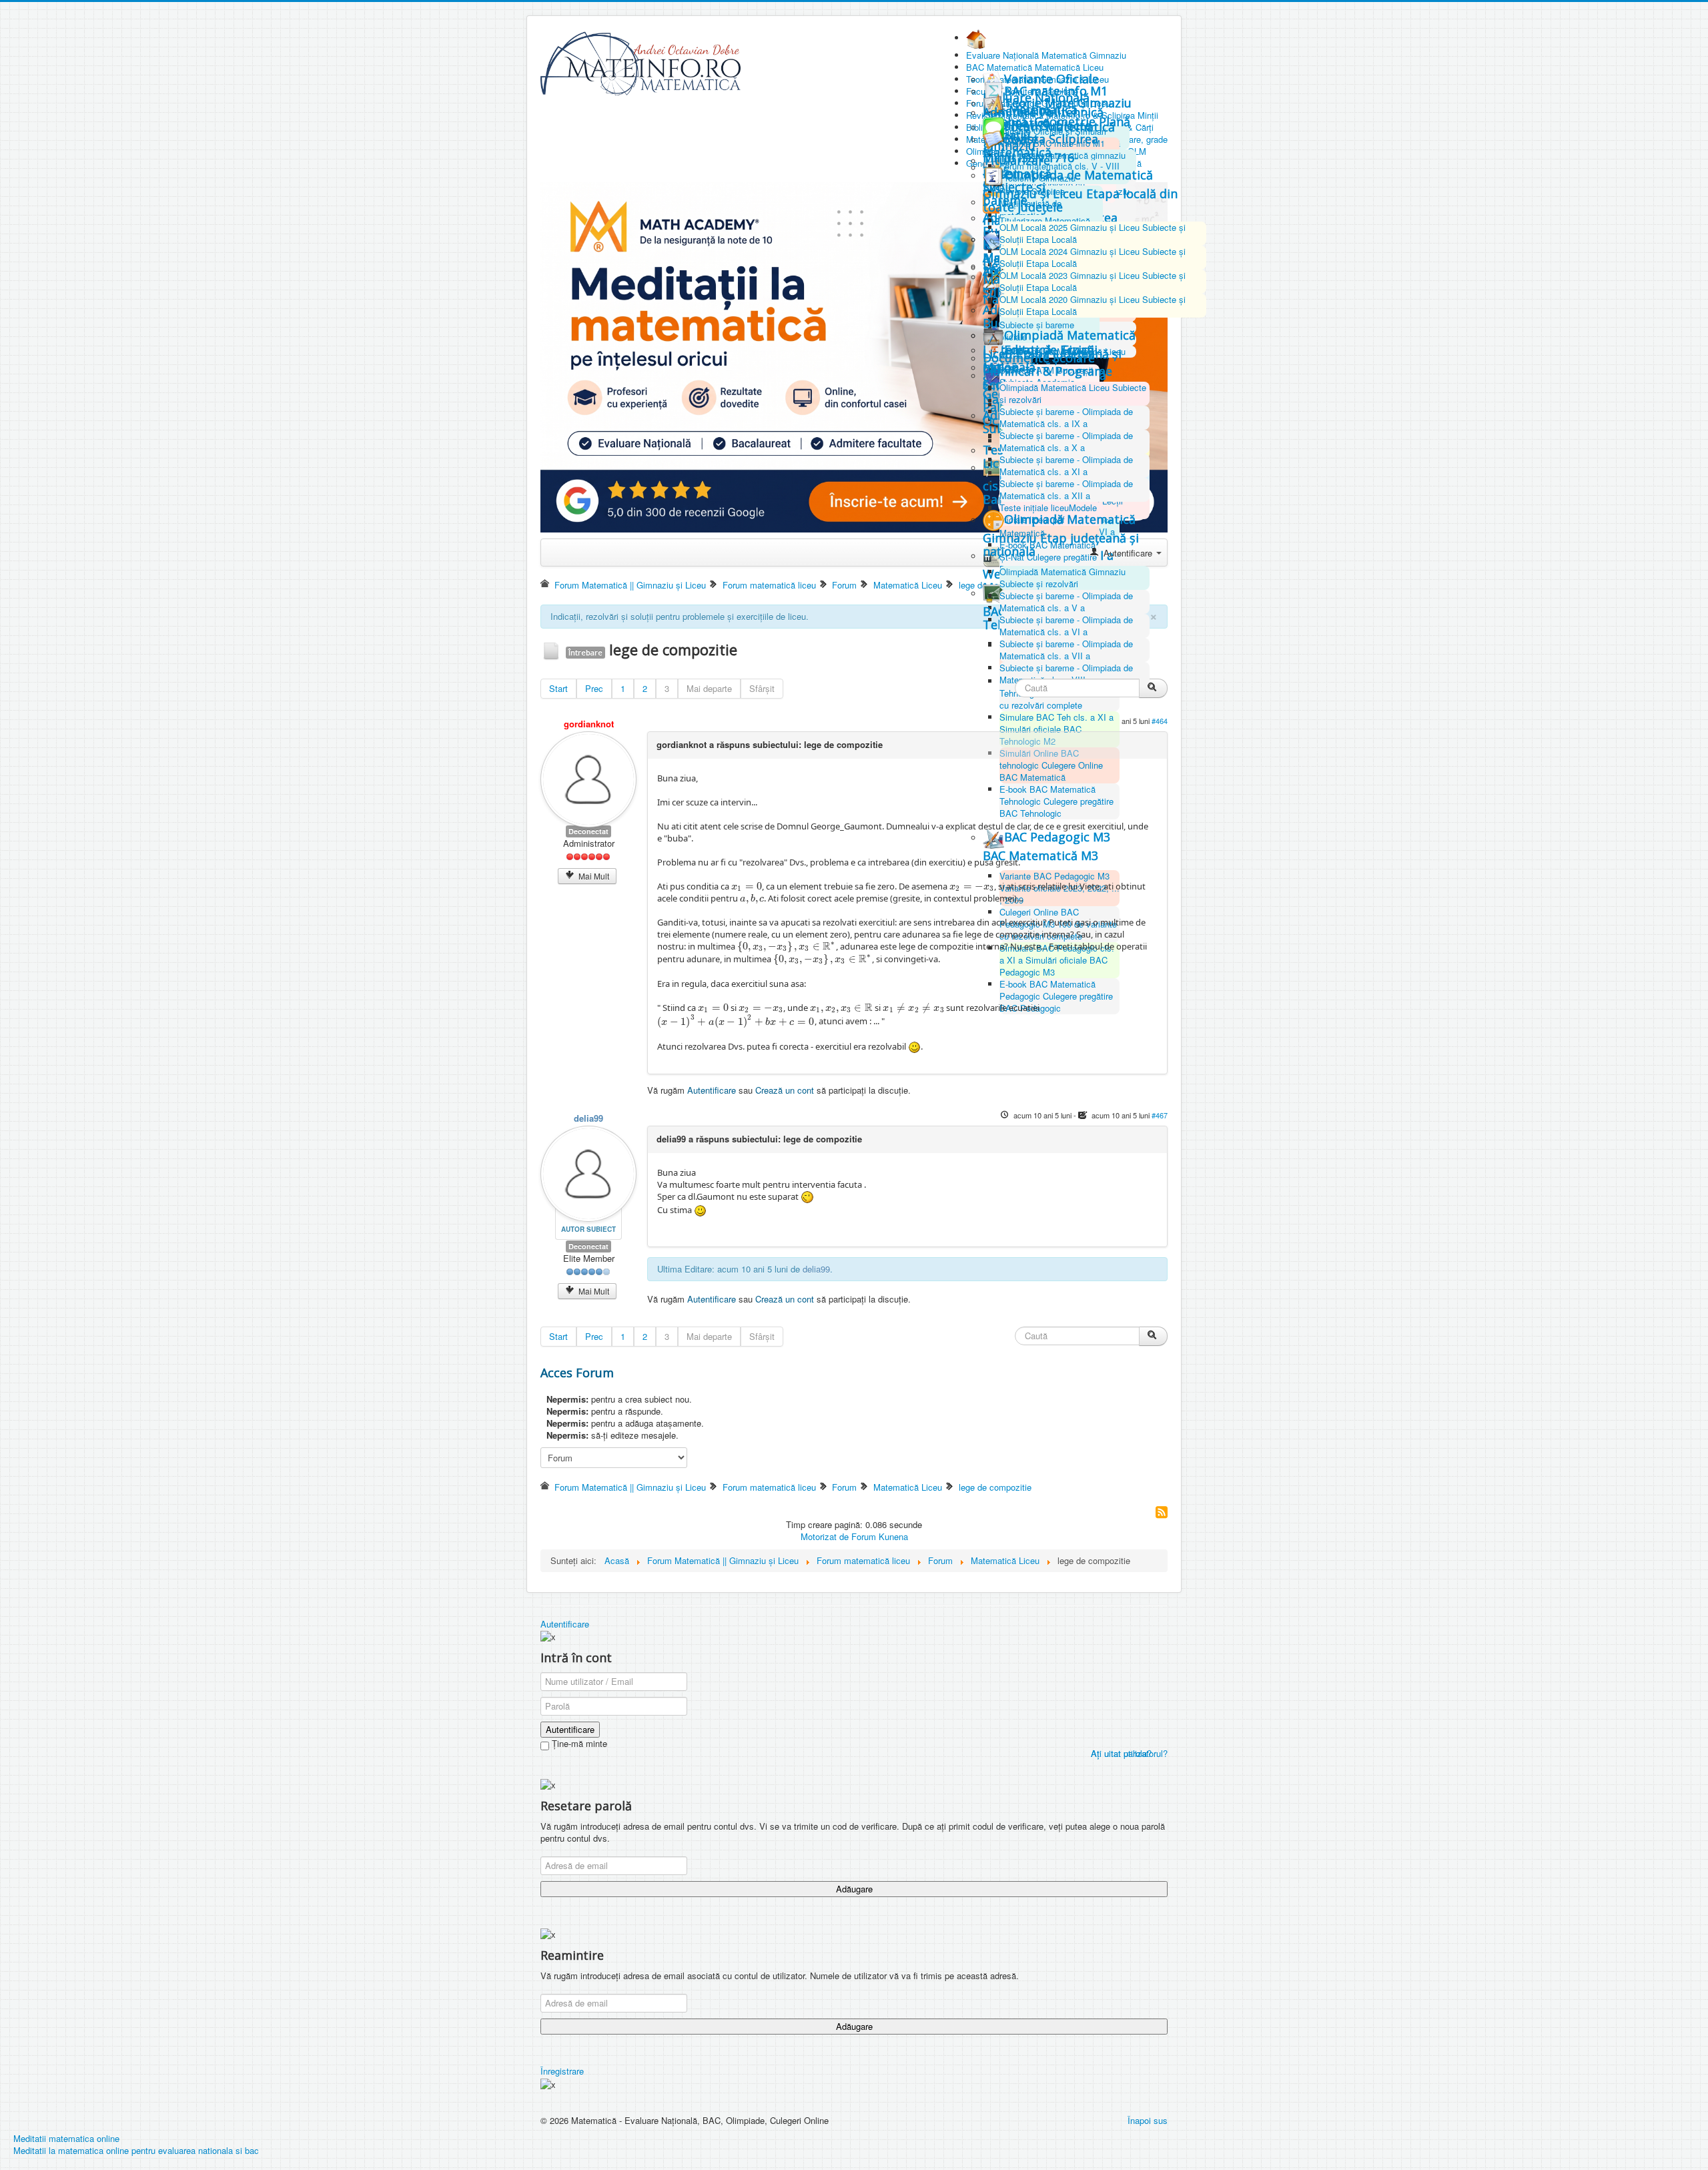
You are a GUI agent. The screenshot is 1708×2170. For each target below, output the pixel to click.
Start (558, 688)
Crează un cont (785, 1090)
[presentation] (747, 886)
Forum (844, 585)
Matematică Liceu (908, 585)
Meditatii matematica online (66, 2138)
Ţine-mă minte (578, 1744)
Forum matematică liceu (769, 585)
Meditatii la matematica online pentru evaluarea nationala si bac (136, 2150)
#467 (1160, 1115)
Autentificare (712, 1090)
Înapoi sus (1148, 2120)
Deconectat (588, 831)
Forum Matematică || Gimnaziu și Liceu (630, 585)
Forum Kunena (880, 1536)
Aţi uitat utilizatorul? (1129, 1753)
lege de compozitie (995, 1487)
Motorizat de (825, 1536)
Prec (594, 688)
